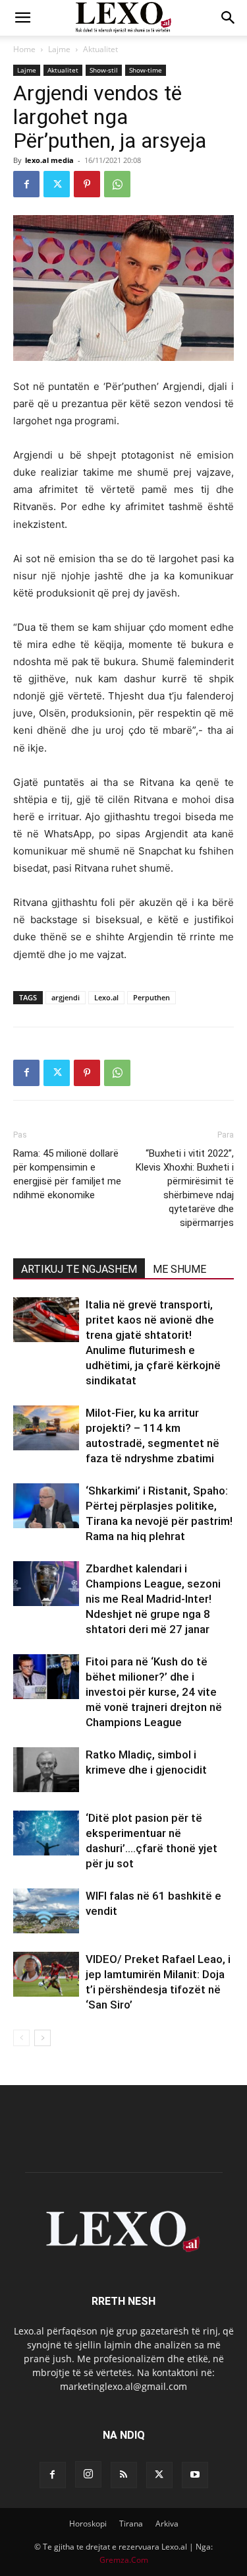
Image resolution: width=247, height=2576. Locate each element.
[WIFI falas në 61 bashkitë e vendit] (46, 1911)
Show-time (146, 70)
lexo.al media (49, 160)
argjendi (66, 997)
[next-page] (42, 2038)
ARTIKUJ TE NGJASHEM (79, 1269)
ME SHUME (179, 1269)
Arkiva (167, 2524)
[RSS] (124, 2475)
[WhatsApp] (117, 184)
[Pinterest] (87, 184)
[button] (22, 18)
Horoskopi (88, 2524)
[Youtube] (195, 2475)
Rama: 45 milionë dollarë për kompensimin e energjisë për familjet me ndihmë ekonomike (67, 1174)
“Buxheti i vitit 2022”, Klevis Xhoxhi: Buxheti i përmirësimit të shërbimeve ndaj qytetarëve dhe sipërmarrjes (185, 1188)
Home (24, 49)
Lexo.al (106, 997)
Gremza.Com (124, 2560)
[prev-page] (21, 2038)
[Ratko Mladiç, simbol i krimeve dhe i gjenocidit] (46, 1770)
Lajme (59, 49)
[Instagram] (88, 2474)
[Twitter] (57, 184)
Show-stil (104, 70)
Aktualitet (100, 49)
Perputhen (151, 997)
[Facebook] (26, 184)
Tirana (131, 2524)
